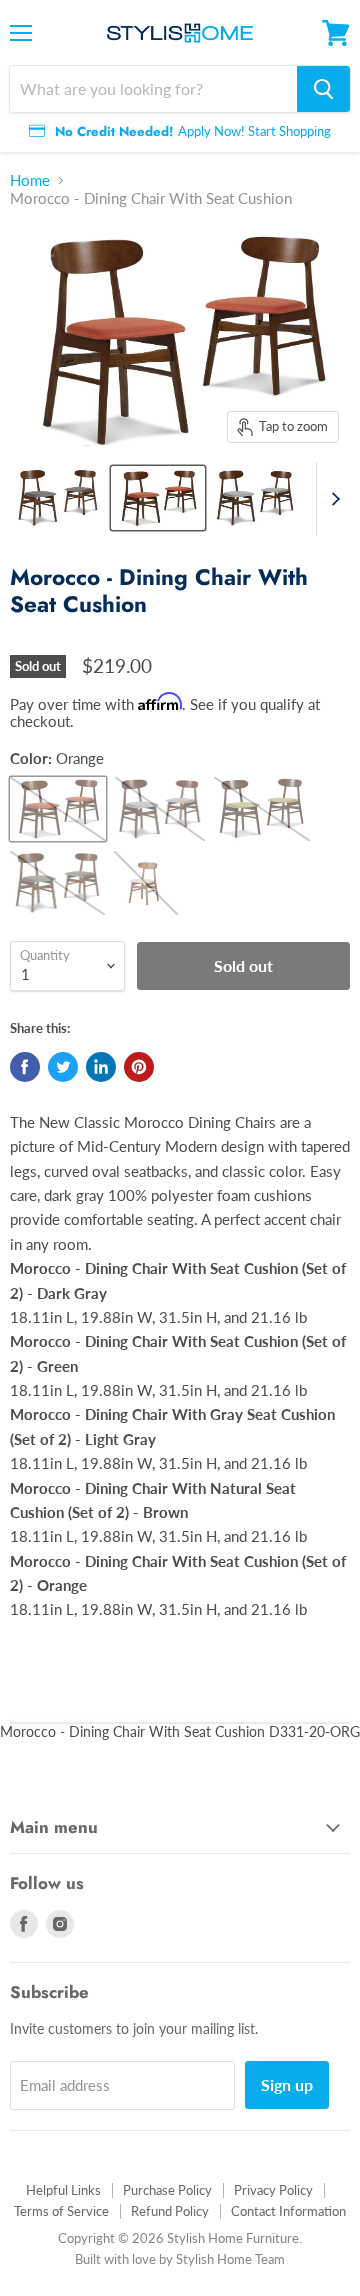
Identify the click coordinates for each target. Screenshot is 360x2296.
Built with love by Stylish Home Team (180, 2259)
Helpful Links (63, 2190)
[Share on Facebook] (25, 1067)
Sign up (287, 2084)
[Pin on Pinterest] (139, 1067)
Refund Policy (170, 2211)
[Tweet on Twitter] (63, 1067)
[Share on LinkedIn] (101, 1067)
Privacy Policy (273, 2190)
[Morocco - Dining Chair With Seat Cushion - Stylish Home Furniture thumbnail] (58, 498)
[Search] (323, 89)
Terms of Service (61, 2211)
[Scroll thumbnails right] (332, 499)
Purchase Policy (167, 2190)
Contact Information (288, 2211)
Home (30, 180)
